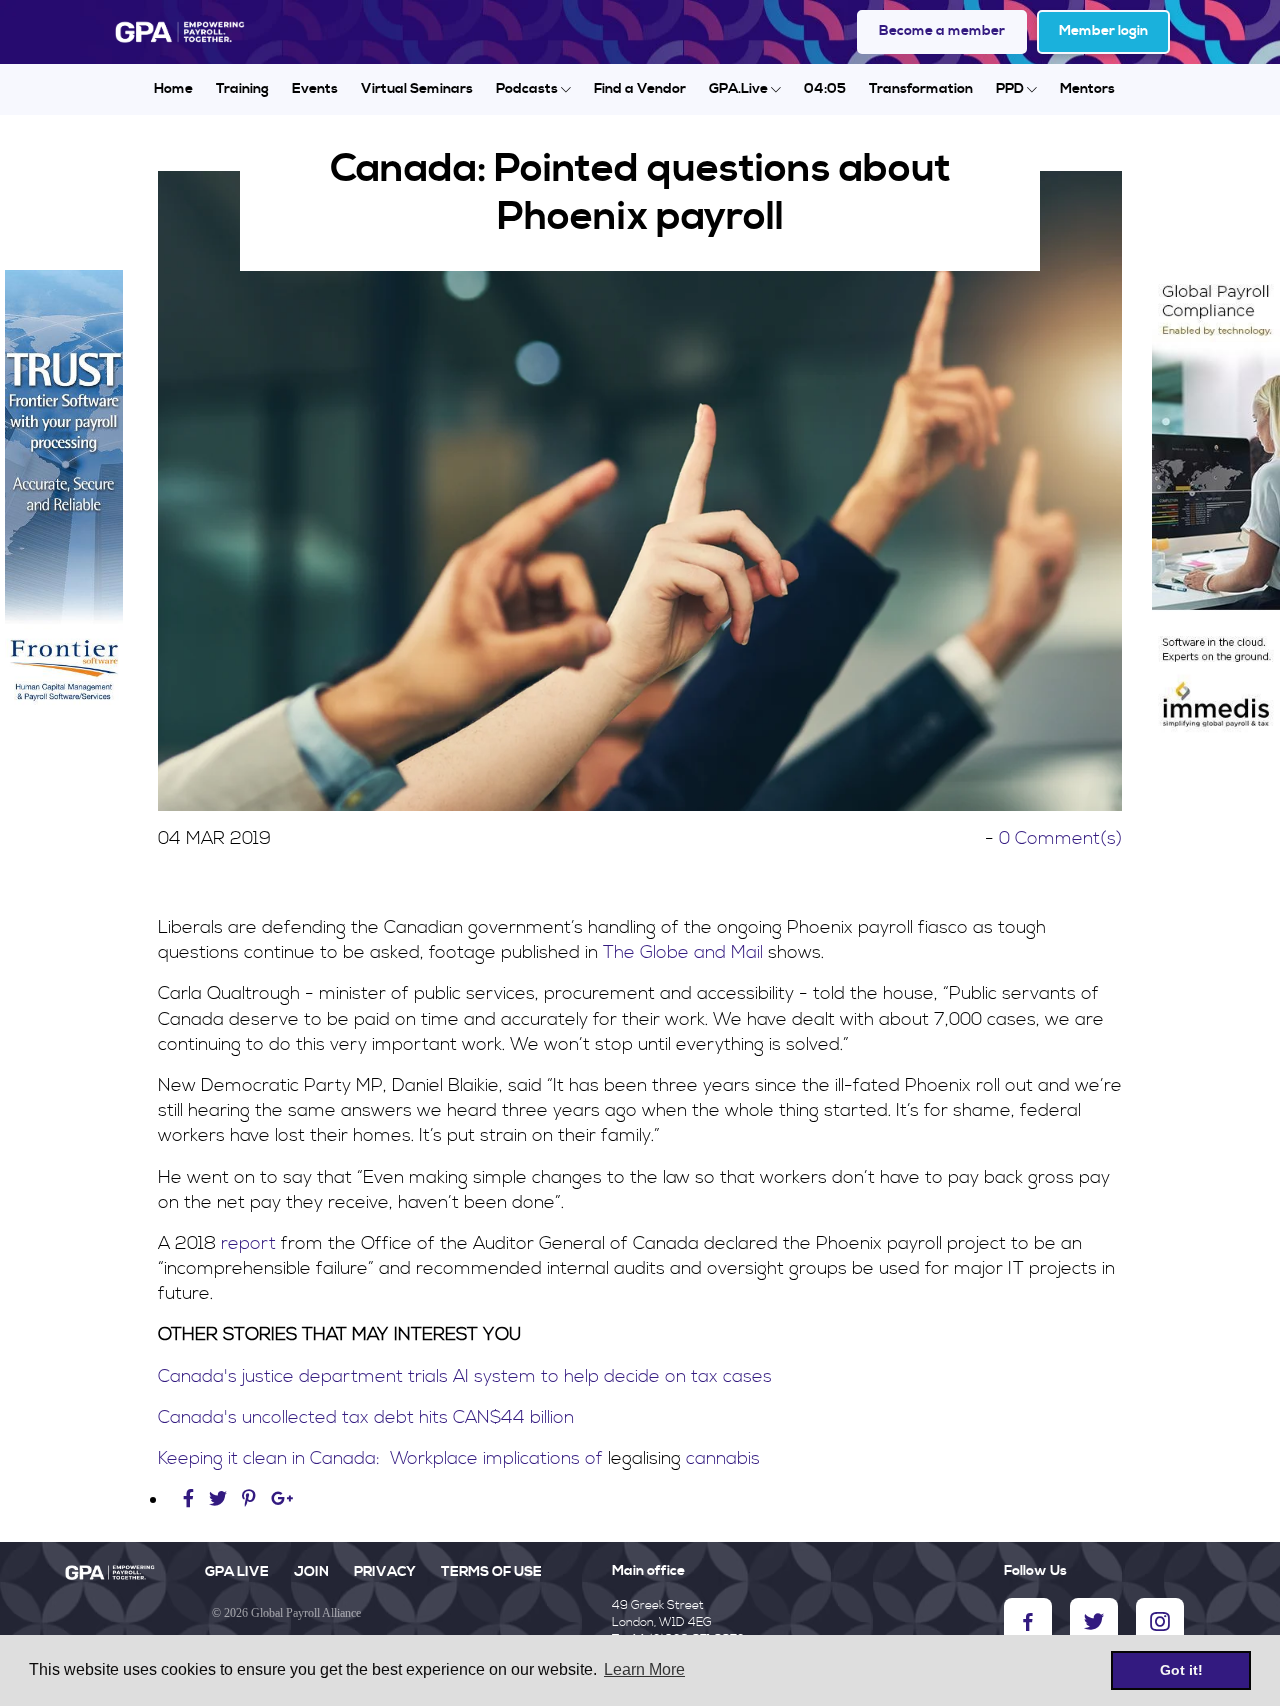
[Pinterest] (249, 1499)
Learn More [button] (644, 1669)
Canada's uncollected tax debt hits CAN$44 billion (366, 1417)
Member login (1103, 31)
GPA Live (237, 1572)
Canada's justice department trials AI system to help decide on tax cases (465, 1376)
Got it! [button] (1181, 1670)
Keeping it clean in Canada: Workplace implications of (383, 1458)
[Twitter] (220, 1499)
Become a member (942, 31)
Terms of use (491, 1572)
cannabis (720, 1458)
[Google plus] (282, 1499)
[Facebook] (191, 1499)
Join (311, 1572)
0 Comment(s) (1060, 838)
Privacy (385, 1572)
